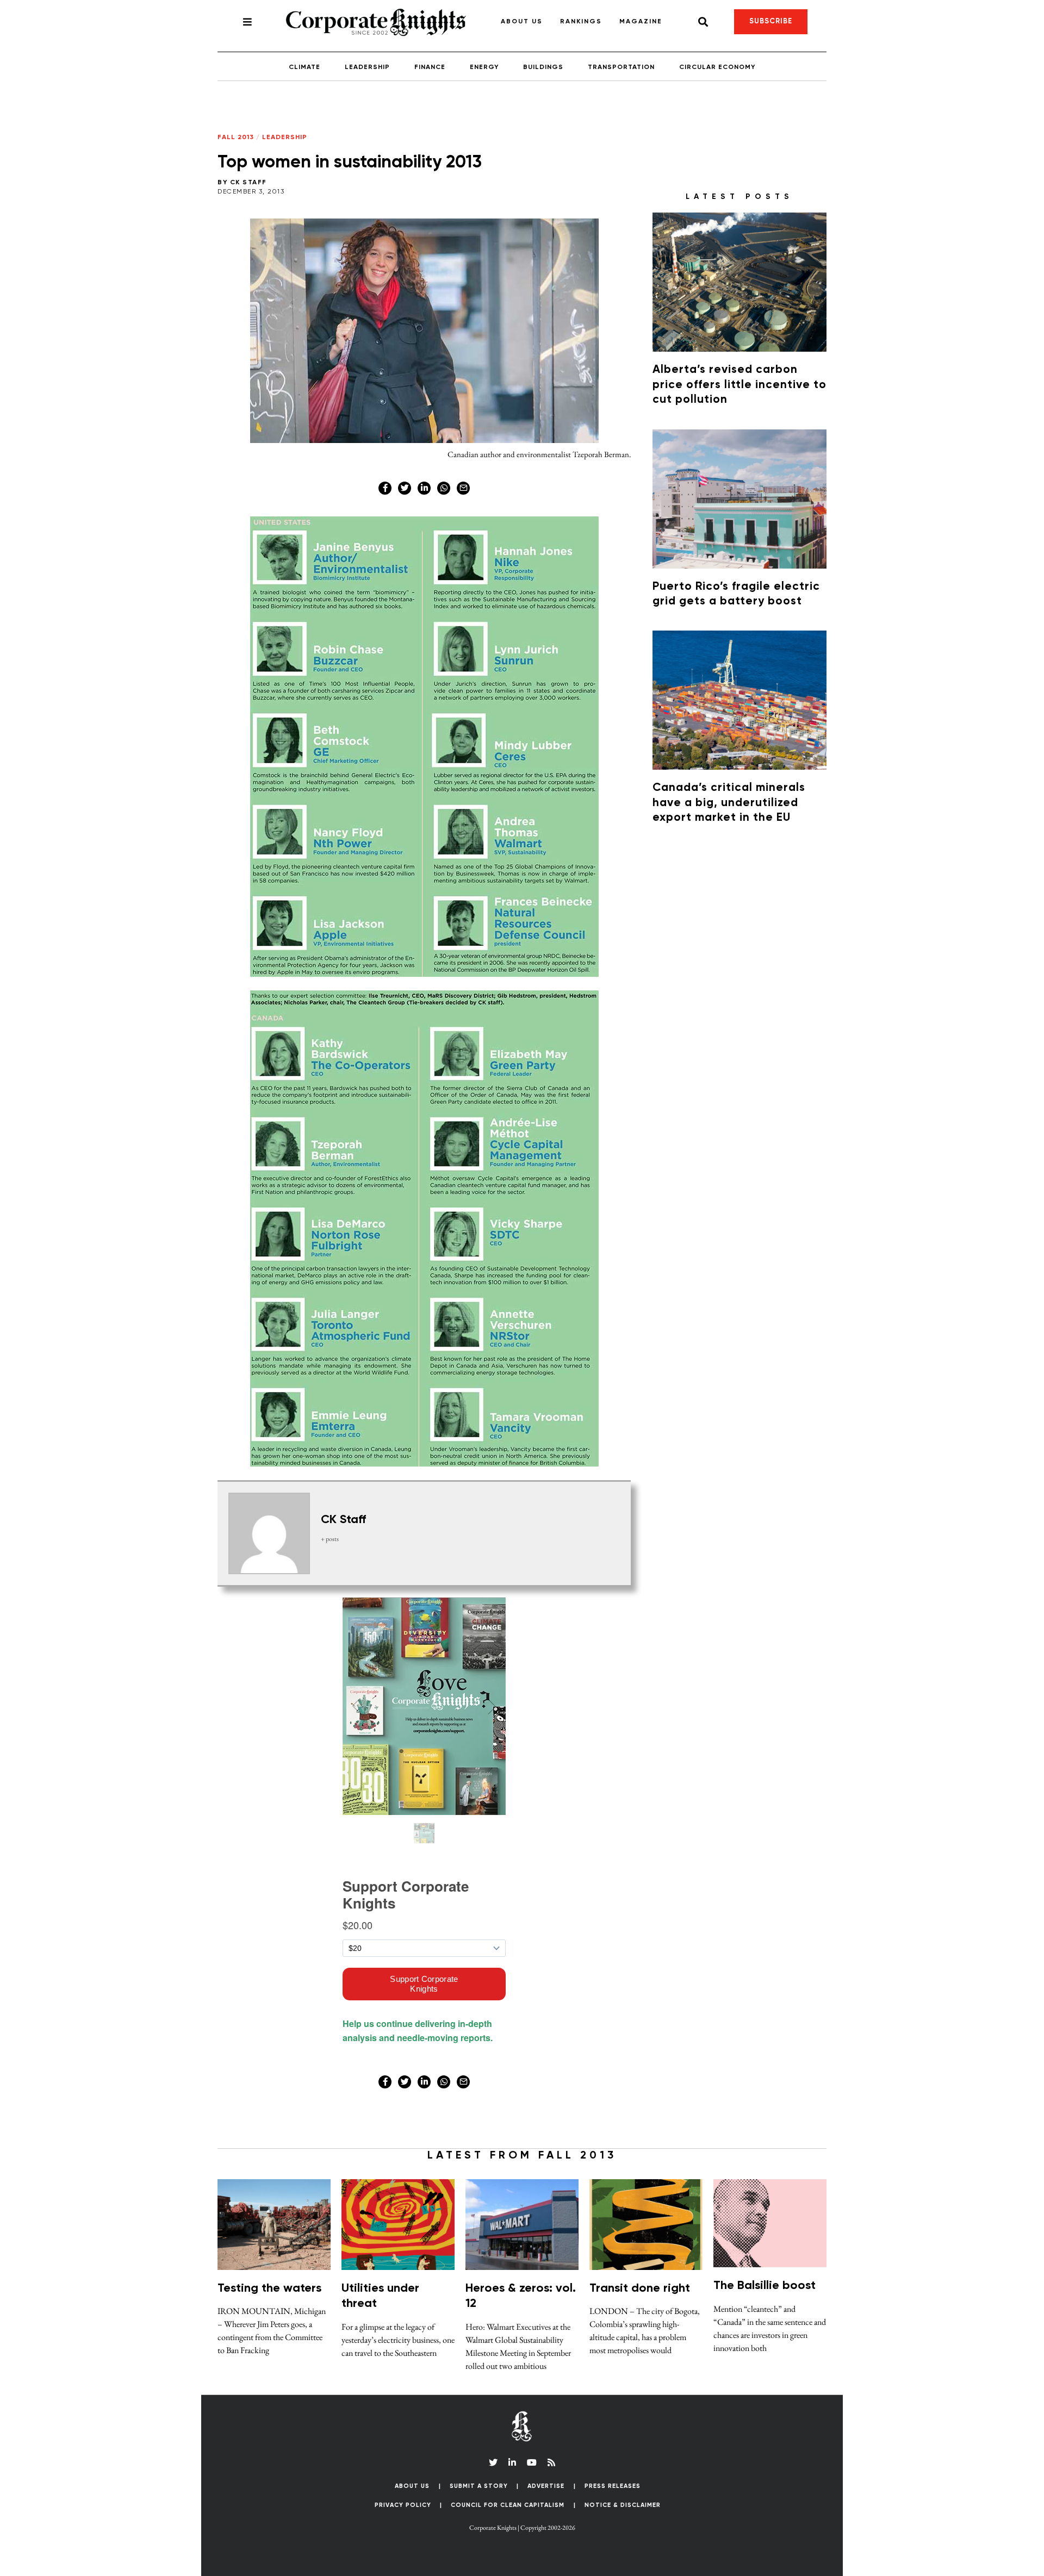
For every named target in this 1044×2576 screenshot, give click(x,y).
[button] (820, 532)
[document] (522, 1288)
